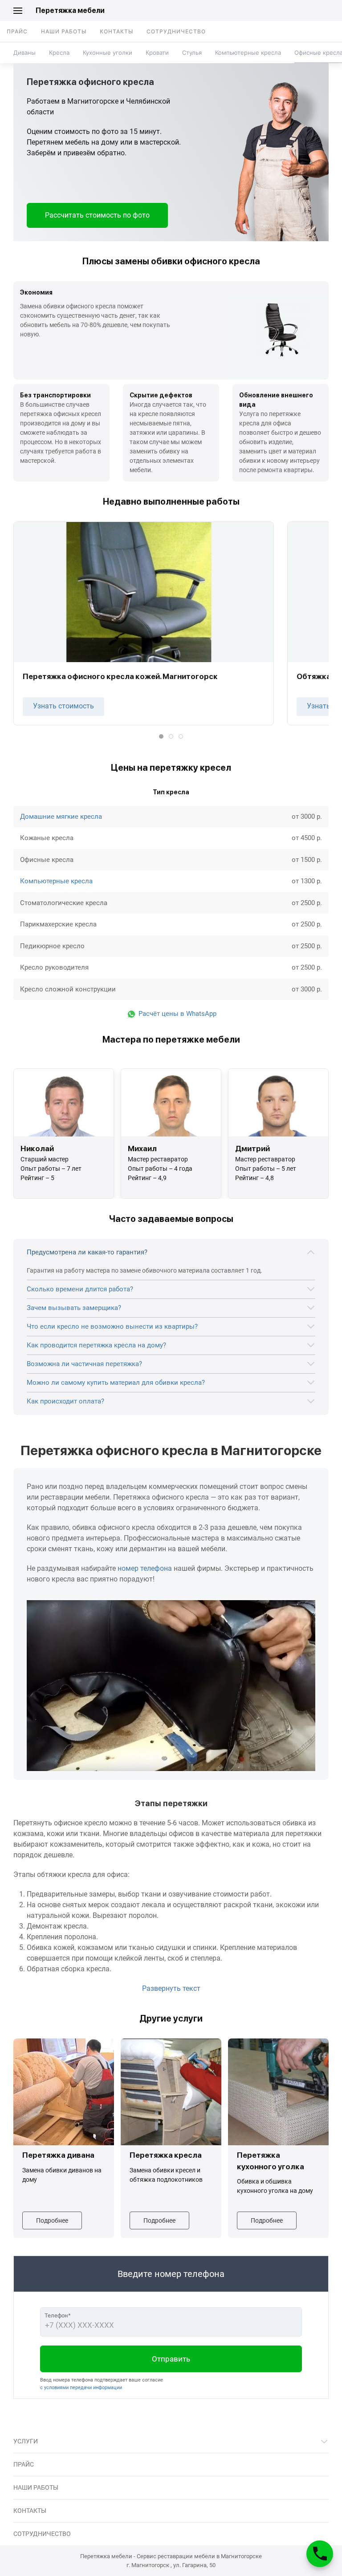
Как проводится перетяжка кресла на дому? (96, 1345)
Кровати (157, 53)
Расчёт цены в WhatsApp (177, 1014)
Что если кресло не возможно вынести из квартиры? (112, 1326)
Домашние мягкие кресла (61, 817)
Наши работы (64, 31)
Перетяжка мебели (70, 10)
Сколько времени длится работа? (80, 1289)
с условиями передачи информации (81, 2388)
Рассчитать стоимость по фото (97, 215)
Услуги (26, 2441)
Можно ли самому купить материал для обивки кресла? (116, 1383)
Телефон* (58, 2315)
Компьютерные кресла (248, 53)
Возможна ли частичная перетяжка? (84, 1364)
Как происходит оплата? (65, 1401)
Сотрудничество (176, 31)
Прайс (17, 31)
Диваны (24, 53)
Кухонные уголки (108, 53)
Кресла (59, 53)
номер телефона (145, 1568)
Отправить (171, 2359)
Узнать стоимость (63, 706)
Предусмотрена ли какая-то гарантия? (87, 1252)
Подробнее (52, 2220)
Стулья (192, 53)
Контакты (116, 31)
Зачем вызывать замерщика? (74, 1308)
